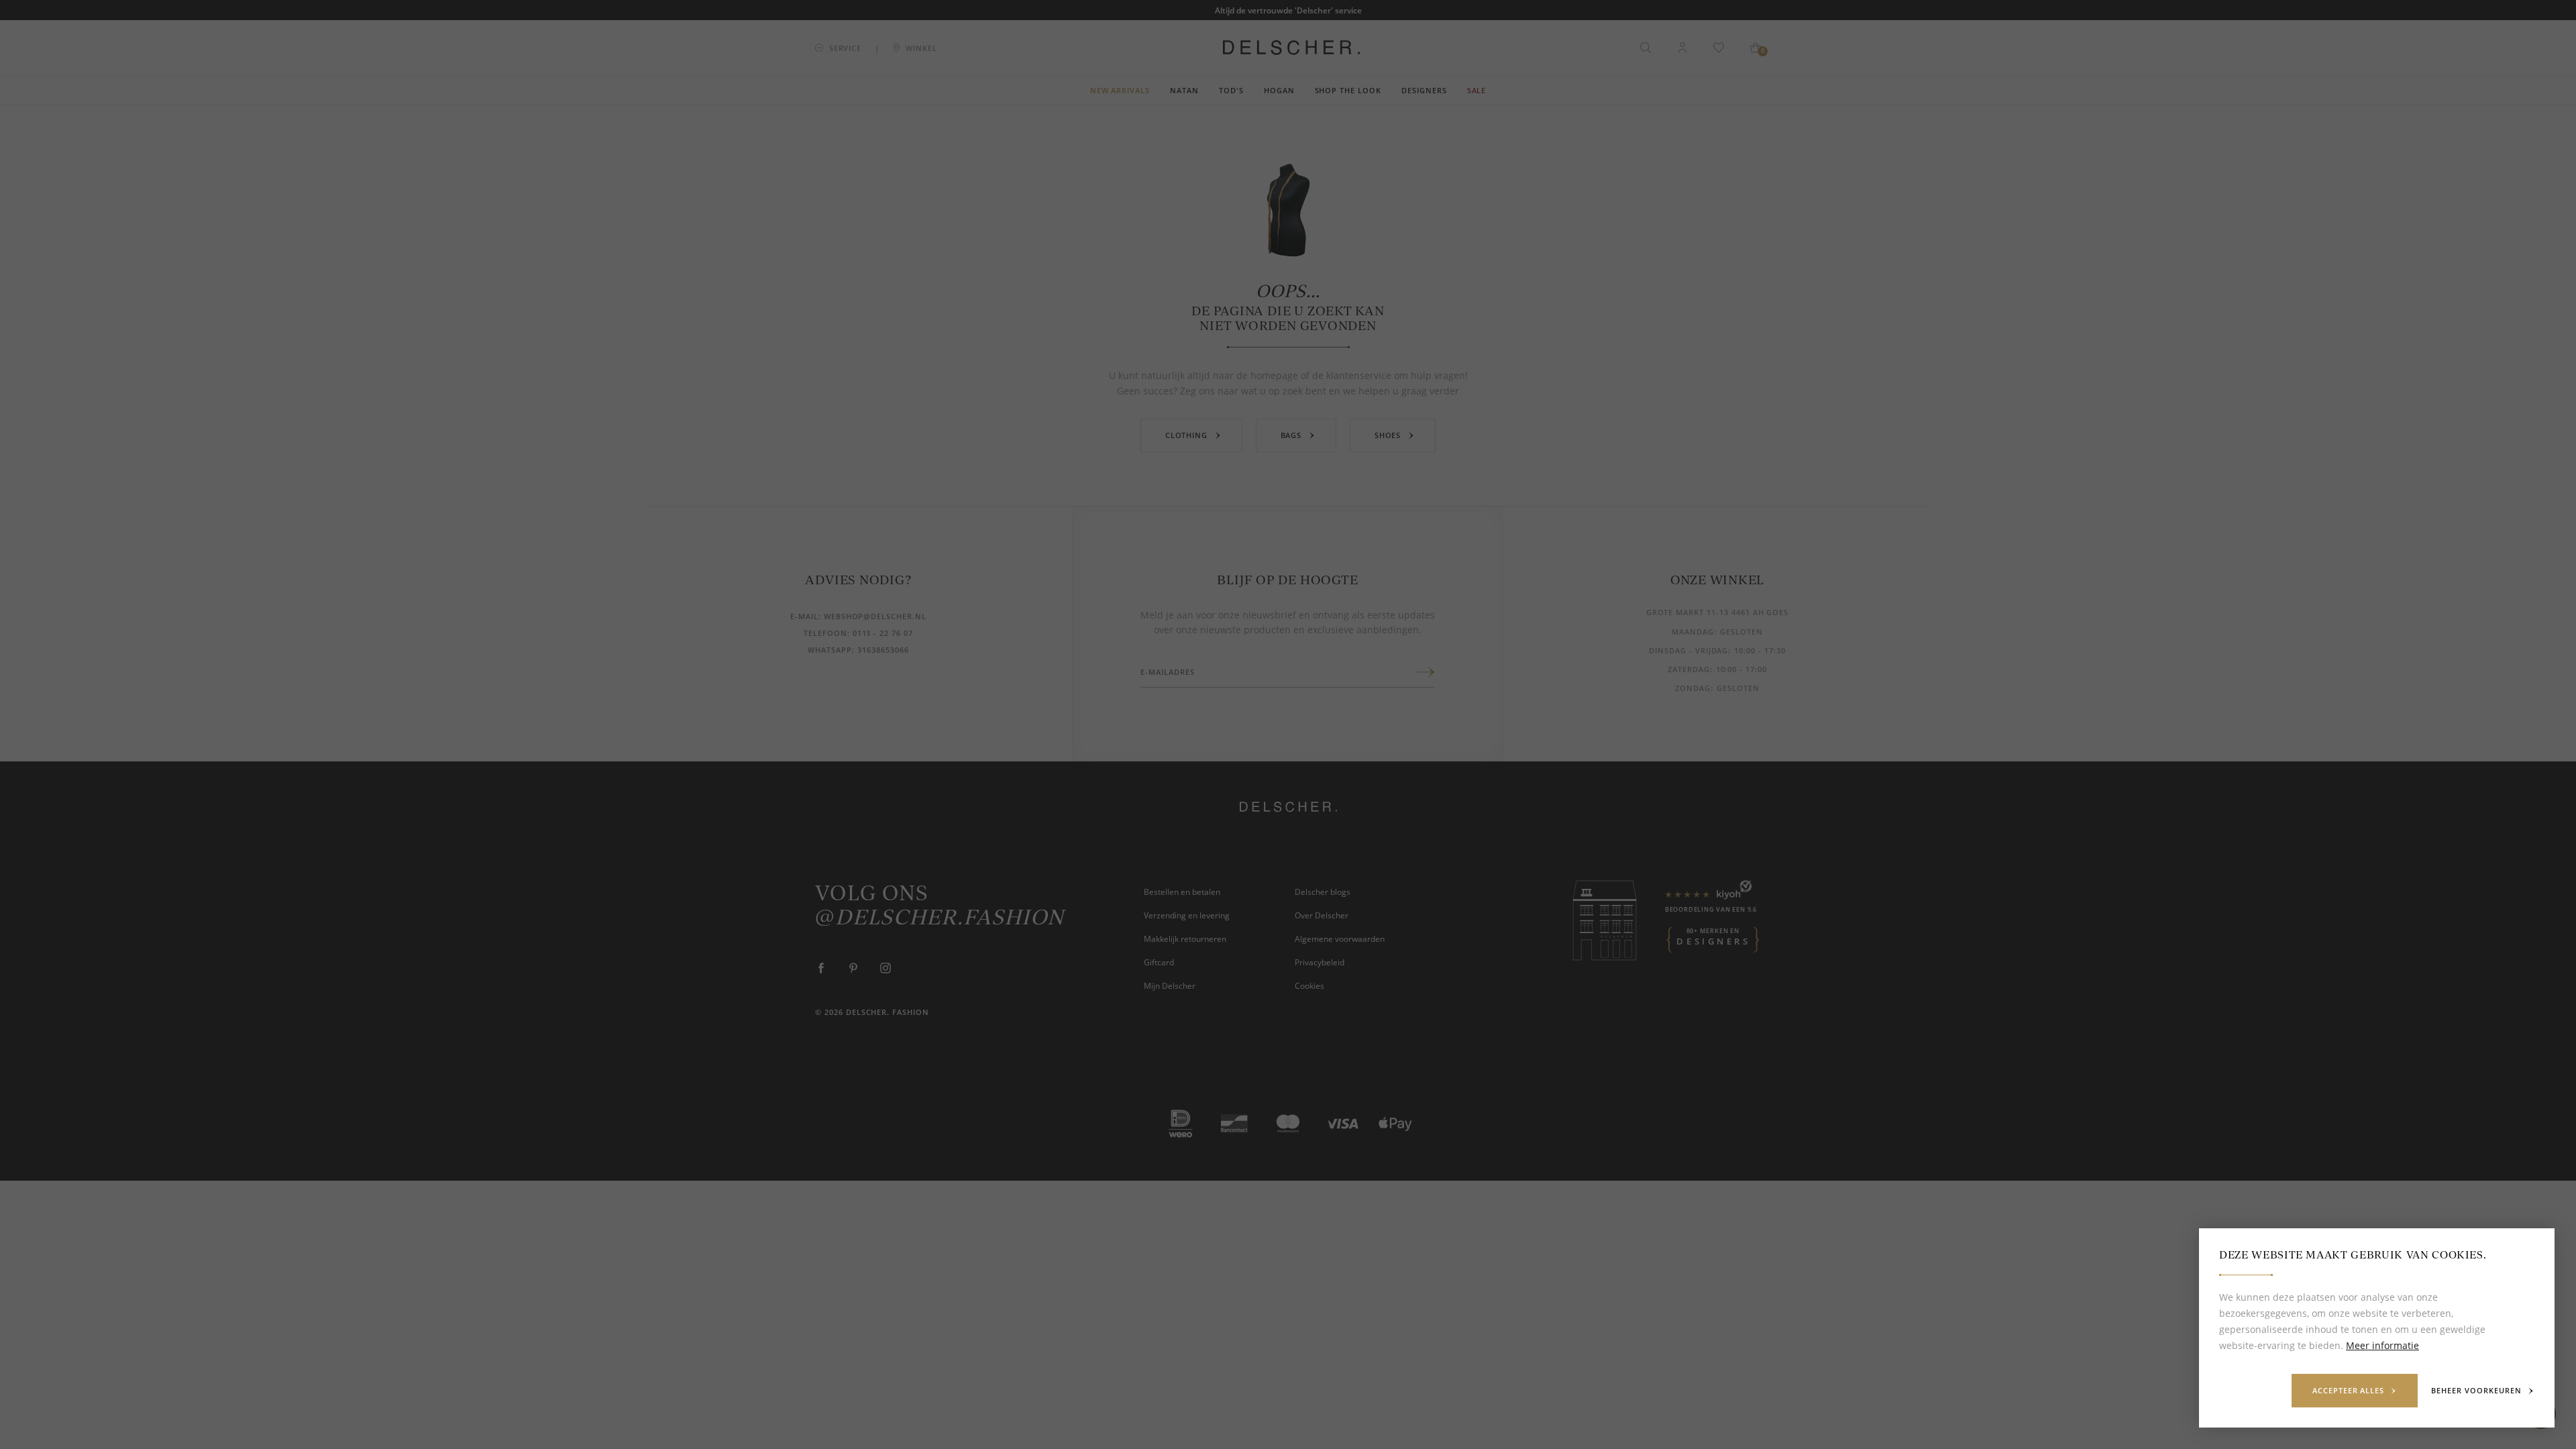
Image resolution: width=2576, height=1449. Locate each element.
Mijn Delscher (1170, 985)
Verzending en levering (1187, 915)
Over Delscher (1322, 915)
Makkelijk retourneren (1185, 938)
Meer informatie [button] (2382, 1345)
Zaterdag (1689, 669)
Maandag (1693, 632)
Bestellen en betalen (1182, 892)
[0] (1756, 48)
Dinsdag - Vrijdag (1688, 650)
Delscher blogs (1323, 892)
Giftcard (1159, 962)
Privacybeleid (1320, 962)
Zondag (1693, 688)
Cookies (1309, 985)
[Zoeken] (1646, 48)
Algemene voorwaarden (1340, 938)
